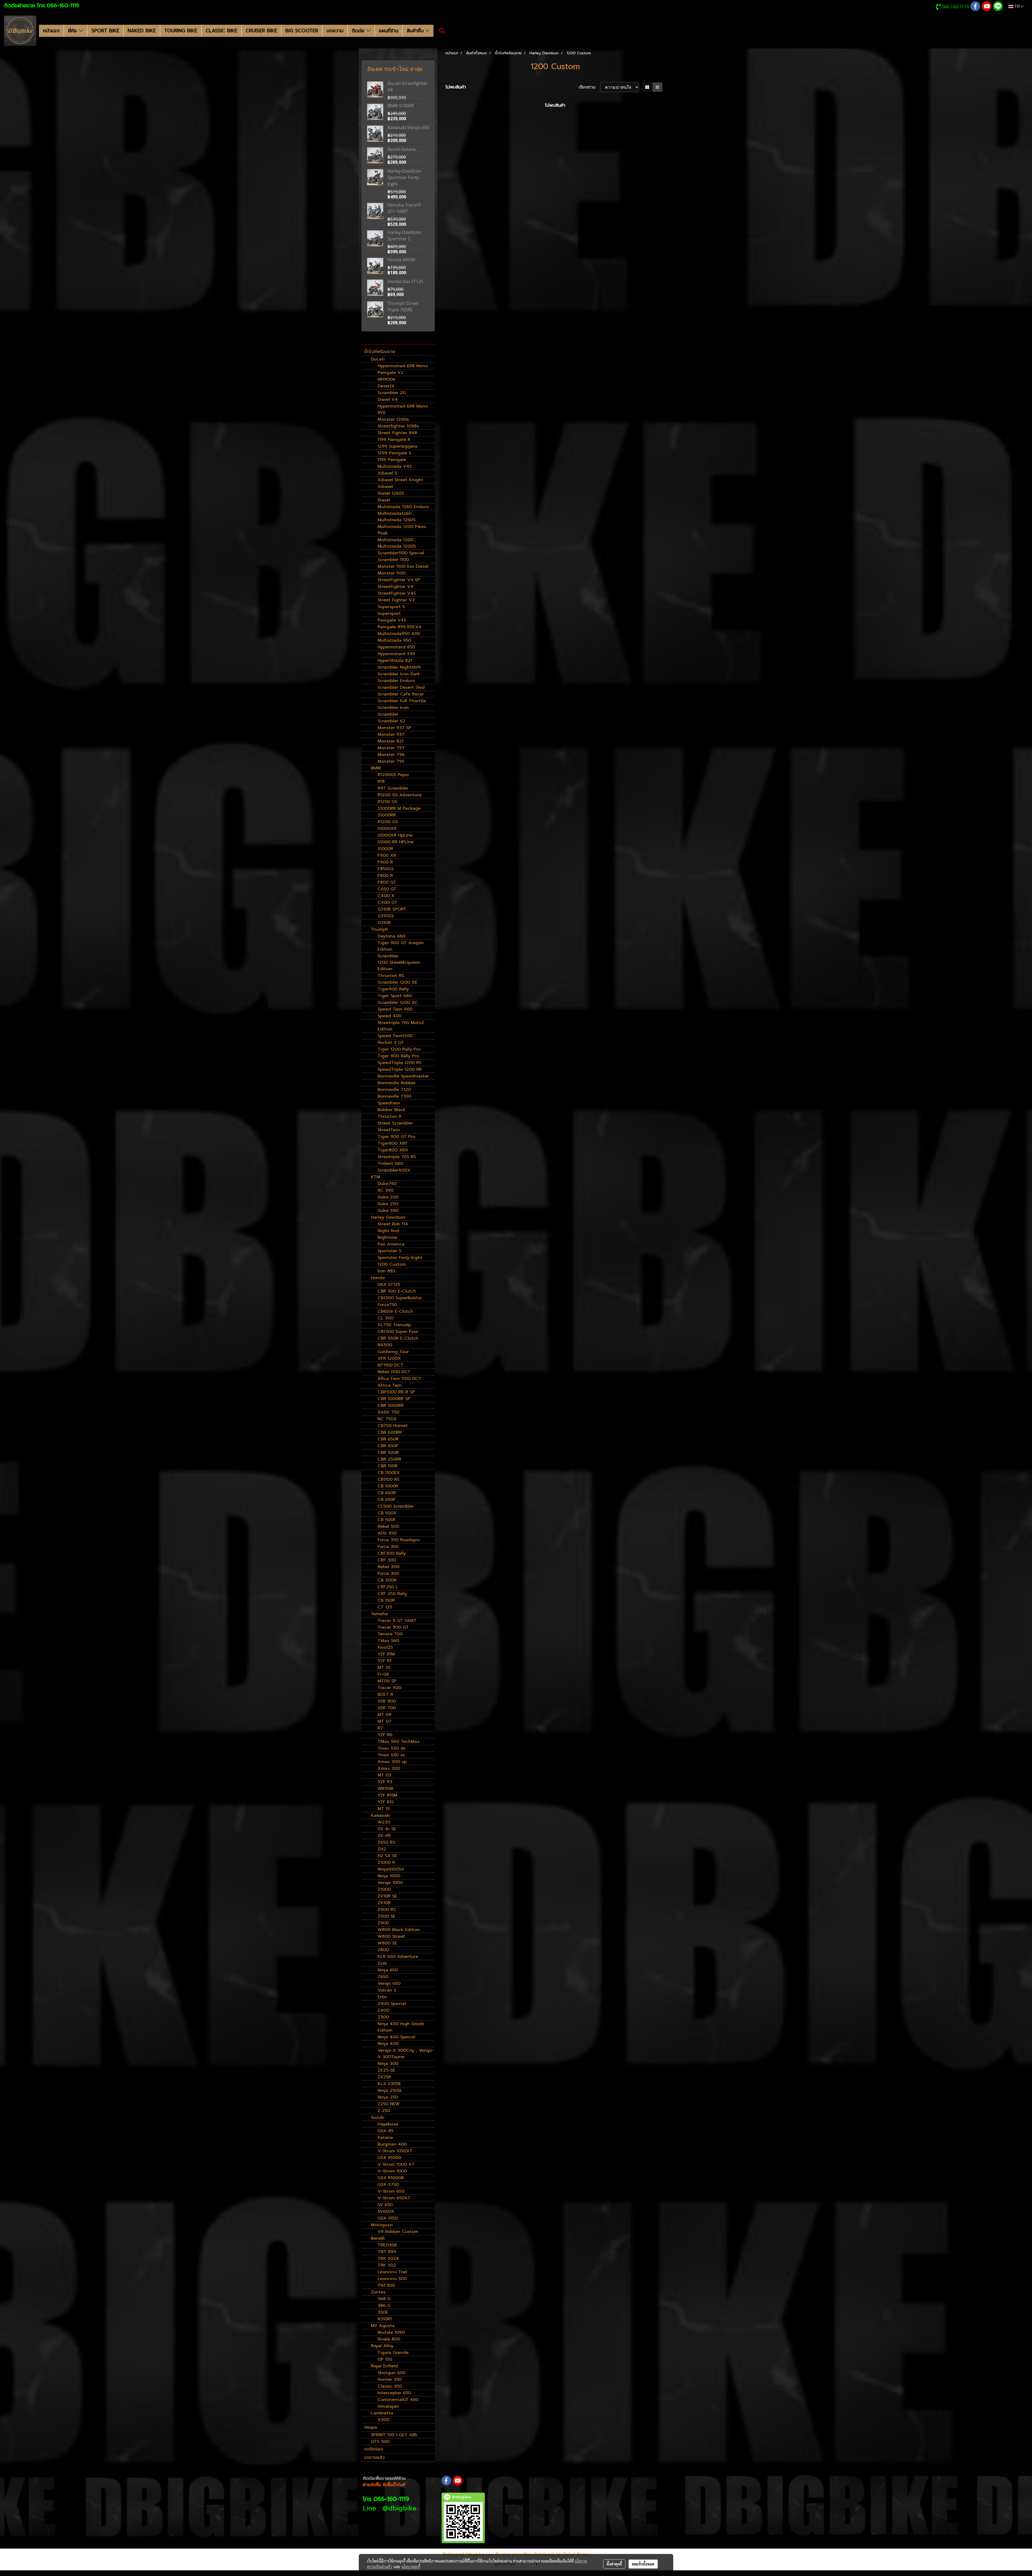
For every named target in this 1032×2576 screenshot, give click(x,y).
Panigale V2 (390, 373)
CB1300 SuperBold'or (400, 1298)
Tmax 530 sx (391, 1755)
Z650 (383, 1977)
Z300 (383, 2017)
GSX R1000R (391, 2178)
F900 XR (387, 855)
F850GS (386, 869)
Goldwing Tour (393, 1352)
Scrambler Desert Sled (401, 687)
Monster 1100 (392, 573)
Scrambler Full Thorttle (402, 701)
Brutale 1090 (391, 2332)
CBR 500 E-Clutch (397, 1291)
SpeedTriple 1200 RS (399, 1063)
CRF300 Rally (392, 1553)
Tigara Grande (393, 2353)
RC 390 (386, 1190)
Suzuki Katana (402, 149)
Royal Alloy (382, 2346)
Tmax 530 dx (392, 1748)
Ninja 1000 (389, 1876)
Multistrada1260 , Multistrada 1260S (397, 517)
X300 (384, 2420)
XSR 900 (387, 1701)
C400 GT (387, 902)
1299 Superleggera (397, 446)
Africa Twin (390, 1385)
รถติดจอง (374, 2449)
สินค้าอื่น (416, 31)
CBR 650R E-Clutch (398, 1338)
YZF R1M (386, 1654)
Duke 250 (388, 1204)
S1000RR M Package (399, 808)
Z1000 (384, 1889)
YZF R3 (385, 1782)
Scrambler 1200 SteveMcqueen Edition (399, 962)
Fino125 (385, 1647)
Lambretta (382, 2413)
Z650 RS (386, 1842)
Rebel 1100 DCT (394, 1372)
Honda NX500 (401, 260)
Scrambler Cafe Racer (401, 694)
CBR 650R (388, 1439)
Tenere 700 (390, 1634)
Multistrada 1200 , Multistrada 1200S (397, 543)
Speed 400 (390, 1016)
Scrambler (388, 714)
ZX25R (384, 2077)
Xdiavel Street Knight (400, 480)
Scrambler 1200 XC (398, 1002)
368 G (384, 2299)
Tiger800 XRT (393, 1143)
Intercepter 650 (394, 2393)
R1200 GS (388, 822)
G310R (384, 923)
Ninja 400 (388, 2044)
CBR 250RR (389, 1459)
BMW (376, 768)
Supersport (389, 613)
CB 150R (386, 1600)
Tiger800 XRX (393, 1150)
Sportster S (389, 1251)
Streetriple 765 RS (397, 1157)
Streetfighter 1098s (398, 426)
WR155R (386, 1789)
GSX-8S (386, 2131)
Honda (378, 1278)
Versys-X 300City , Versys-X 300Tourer (406, 2054)
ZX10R (384, 1903)
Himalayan (388, 2406)
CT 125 (385, 1607)
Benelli (378, 2238)
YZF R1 (384, 1661)
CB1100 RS (388, 1479)
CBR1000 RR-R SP (396, 1392)
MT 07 (384, 1721)
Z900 (383, 1923)
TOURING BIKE (181, 31)
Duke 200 (388, 1197)
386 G (384, 2306)
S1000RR (387, 815)
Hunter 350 (390, 2379)
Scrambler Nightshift (399, 667)
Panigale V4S (392, 620)
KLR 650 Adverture (398, 1957)
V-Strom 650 (391, 2191)
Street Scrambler (395, 1123)
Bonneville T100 (394, 1096)
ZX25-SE (386, 2070)
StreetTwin (389, 1130)
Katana (385, 2138)
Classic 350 (390, 2386)
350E (383, 2312)
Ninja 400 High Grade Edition (401, 2027)
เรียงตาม (590, 87)
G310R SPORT (392, 909)
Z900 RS (387, 1910)
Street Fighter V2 (396, 600)
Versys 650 (389, 1983)
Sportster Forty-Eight (400, 1258)
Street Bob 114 (393, 1224)
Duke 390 (388, 1211)
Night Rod (388, 1231)
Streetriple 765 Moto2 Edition (401, 1026)
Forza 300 (388, 1574)
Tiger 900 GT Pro (396, 1137)
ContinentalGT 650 (398, 2400)
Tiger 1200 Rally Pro (399, 1049)
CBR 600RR (390, 1432)
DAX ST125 (389, 1285)
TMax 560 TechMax (399, 1742)
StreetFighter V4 (395, 587)
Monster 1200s (393, 419)
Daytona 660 (391, 936)
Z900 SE (386, 1916)
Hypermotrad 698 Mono (403, 366)
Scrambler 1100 (393, 560)
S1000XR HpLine (395, 835)
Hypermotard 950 (396, 647)
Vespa (371, 2427)
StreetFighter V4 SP (399, 580)
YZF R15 (386, 1802)
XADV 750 (388, 1412)
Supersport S (391, 607)
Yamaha (379, 1614)
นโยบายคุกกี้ (411, 2567)
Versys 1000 (390, 1883)
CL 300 (386, 1318)
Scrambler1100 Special (401, 553)
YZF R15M (387, 1795)
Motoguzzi (382, 2225)
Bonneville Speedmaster (403, 1076)
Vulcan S (387, 1990)
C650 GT (387, 889)
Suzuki (378, 2117)
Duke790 (387, 1184)
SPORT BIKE (105, 31)
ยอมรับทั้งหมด (643, 2564)
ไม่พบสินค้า (456, 87)
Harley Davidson (388, 1217)
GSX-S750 (388, 2185)
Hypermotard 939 (396, 654)
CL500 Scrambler (396, 1506)
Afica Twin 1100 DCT (399, 1379)
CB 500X (387, 1513)
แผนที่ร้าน (389, 31)
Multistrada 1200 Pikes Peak (402, 530)
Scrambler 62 (391, 721)
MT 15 (384, 1809)
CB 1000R (388, 1486)
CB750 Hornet (393, 1426)
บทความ (335, 31)
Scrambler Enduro (396, 681)
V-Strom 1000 (392, 2171)
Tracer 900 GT (393, 1627)
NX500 (385, 1345)
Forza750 (387, 1305)
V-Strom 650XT (394, 2198)
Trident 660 (390, 1164)
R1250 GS (387, 802)
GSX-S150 (388, 2218)
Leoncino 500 (392, 2279)
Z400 (383, 2010)
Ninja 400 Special (396, 2037)
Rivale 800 (389, 2339)
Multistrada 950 (394, 640)
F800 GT (387, 882)
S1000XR (387, 829)
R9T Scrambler (393, 788)
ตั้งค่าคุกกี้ (614, 2564)
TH (1017, 6)
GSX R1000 (389, 2158)
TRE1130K (388, 2245)
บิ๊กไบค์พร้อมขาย (380, 352)
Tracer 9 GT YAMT (397, 1621)
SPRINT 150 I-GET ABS (394, 2435)
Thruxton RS (391, 976)
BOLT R (385, 1694)
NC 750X (387, 1419)
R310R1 (385, 2319)
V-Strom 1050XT (395, 2151)
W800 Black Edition (399, 1930)
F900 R (385, 862)
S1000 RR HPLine (396, 842)
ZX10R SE (387, 1896)
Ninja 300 (388, 2064)
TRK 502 (387, 2265)
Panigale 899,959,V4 (399, 627)
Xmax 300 (389, 1768)
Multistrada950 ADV (399, 634)
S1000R (385, 849)
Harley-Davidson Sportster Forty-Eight (404, 177)
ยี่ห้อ (73, 31)
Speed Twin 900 (395, 1009)
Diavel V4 (388, 399)
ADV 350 (387, 1533)
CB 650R (387, 1493)
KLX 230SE (389, 2084)
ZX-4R (384, 1836)
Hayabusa (388, 2124)
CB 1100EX (389, 1473)
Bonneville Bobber (397, 1083)
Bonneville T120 (394, 1090)
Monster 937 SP (394, 728)
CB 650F (387, 1500)
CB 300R (387, 1580)
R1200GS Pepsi (393, 775)
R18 (381, 782)
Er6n (382, 1997)
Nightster (388, 1237)
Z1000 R (386, 1863)
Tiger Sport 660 (395, 996)
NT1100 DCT (390, 1365)
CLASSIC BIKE (221, 31)
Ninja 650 (388, 1970)
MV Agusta (383, 2326)
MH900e (386, 379)
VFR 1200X (389, 1358)
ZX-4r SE (387, 1829)
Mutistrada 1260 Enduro (403, 507)
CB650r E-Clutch (395, 1311)
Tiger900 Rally (393, 989)
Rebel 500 (388, 1526)
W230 (384, 1822)
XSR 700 (387, 1708)
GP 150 (385, 2359)
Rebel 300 (388, 1567)
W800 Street (391, 1936)
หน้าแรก (51, 31)
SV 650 (385, 2205)
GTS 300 (380, 2442)
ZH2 (382, 1849)
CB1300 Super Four (398, 1332)
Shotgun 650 (391, 2373)
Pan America (391, 1244)
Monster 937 (391, 734)
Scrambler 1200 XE (397, 982)
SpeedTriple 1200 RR (400, 1069)
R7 (380, 1728)
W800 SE (387, 1943)
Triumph (379, 929)
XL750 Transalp (394, 1325)
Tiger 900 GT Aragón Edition (401, 946)
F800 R (385, 876)
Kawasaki (381, 1815)
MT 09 (384, 1715)
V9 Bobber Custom (398, 2232)
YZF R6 (385, 1735)
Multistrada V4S (395, 466)
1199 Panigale (392, 460)
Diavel (384, 500)
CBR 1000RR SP (394, 1399)
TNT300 (386, 2285)
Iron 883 (386, 1271)
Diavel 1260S (391, 493)
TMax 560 (388, 1641)
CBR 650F (388, 1446)
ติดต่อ (359, 31)
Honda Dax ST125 (405, 281)
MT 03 (384, 1775)
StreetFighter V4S (397, 593)
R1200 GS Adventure (400, 795)
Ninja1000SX (391, 1869)
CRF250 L (388, 1587)
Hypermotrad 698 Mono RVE (403, 409)
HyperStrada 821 (395, 661)
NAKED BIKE (142, 31)
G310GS (386, 916)
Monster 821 (390, 741)
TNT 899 (387, 2252)
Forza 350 (388, 1547)
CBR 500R (388, 1453)
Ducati (378, 359)
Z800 (383, 1950)
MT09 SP (387, 1681)
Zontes (378, 2292)
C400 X (386, 896)
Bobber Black (392, 1110)
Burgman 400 (392, 2144)
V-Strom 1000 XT (396, 2164)
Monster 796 (391, 755)
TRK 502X (388, 2259)
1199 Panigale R (394, 440)
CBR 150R (388, 1466)
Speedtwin (389, 1103)
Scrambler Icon (393, 708)
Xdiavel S (387, 473)
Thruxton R (390, 1116)
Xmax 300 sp (392, 1762)
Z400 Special (392, 2004)
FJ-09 (383, 1674)
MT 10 (384, 1668)
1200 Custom (392, 1264)
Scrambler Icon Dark (399, 674)
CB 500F (387, 1520)
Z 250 (384, 2111)
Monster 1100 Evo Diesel (403, 566)
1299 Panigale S (394, 453)
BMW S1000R (401, 106)
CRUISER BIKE (261, 31)
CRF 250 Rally (392, 1594)
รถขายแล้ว (374, 2457)
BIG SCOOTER (302, 31)
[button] (442, 31)
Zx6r (382, 1963)
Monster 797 (391, 748)
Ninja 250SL (390, 2090)
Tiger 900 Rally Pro (398, 1056)
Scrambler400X (394, 1170)
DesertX (386, 386)
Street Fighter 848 (397, 433)
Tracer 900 (389, 1688)
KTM (375, 1177)
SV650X (386, 2211)
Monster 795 (391, 761)
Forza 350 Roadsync (399, 1540)
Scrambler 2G (392, 393)
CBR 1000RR (391, 1405)
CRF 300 (387, 1560)
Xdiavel (385, 487)
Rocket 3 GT (391, 1043)
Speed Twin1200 (395, 1036)
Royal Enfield (384, 2366)
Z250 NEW (389, 2104)
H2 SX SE (387, 1856)
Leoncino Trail (392, 2272)
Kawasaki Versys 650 (408, 127)
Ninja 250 (388, 2097)
